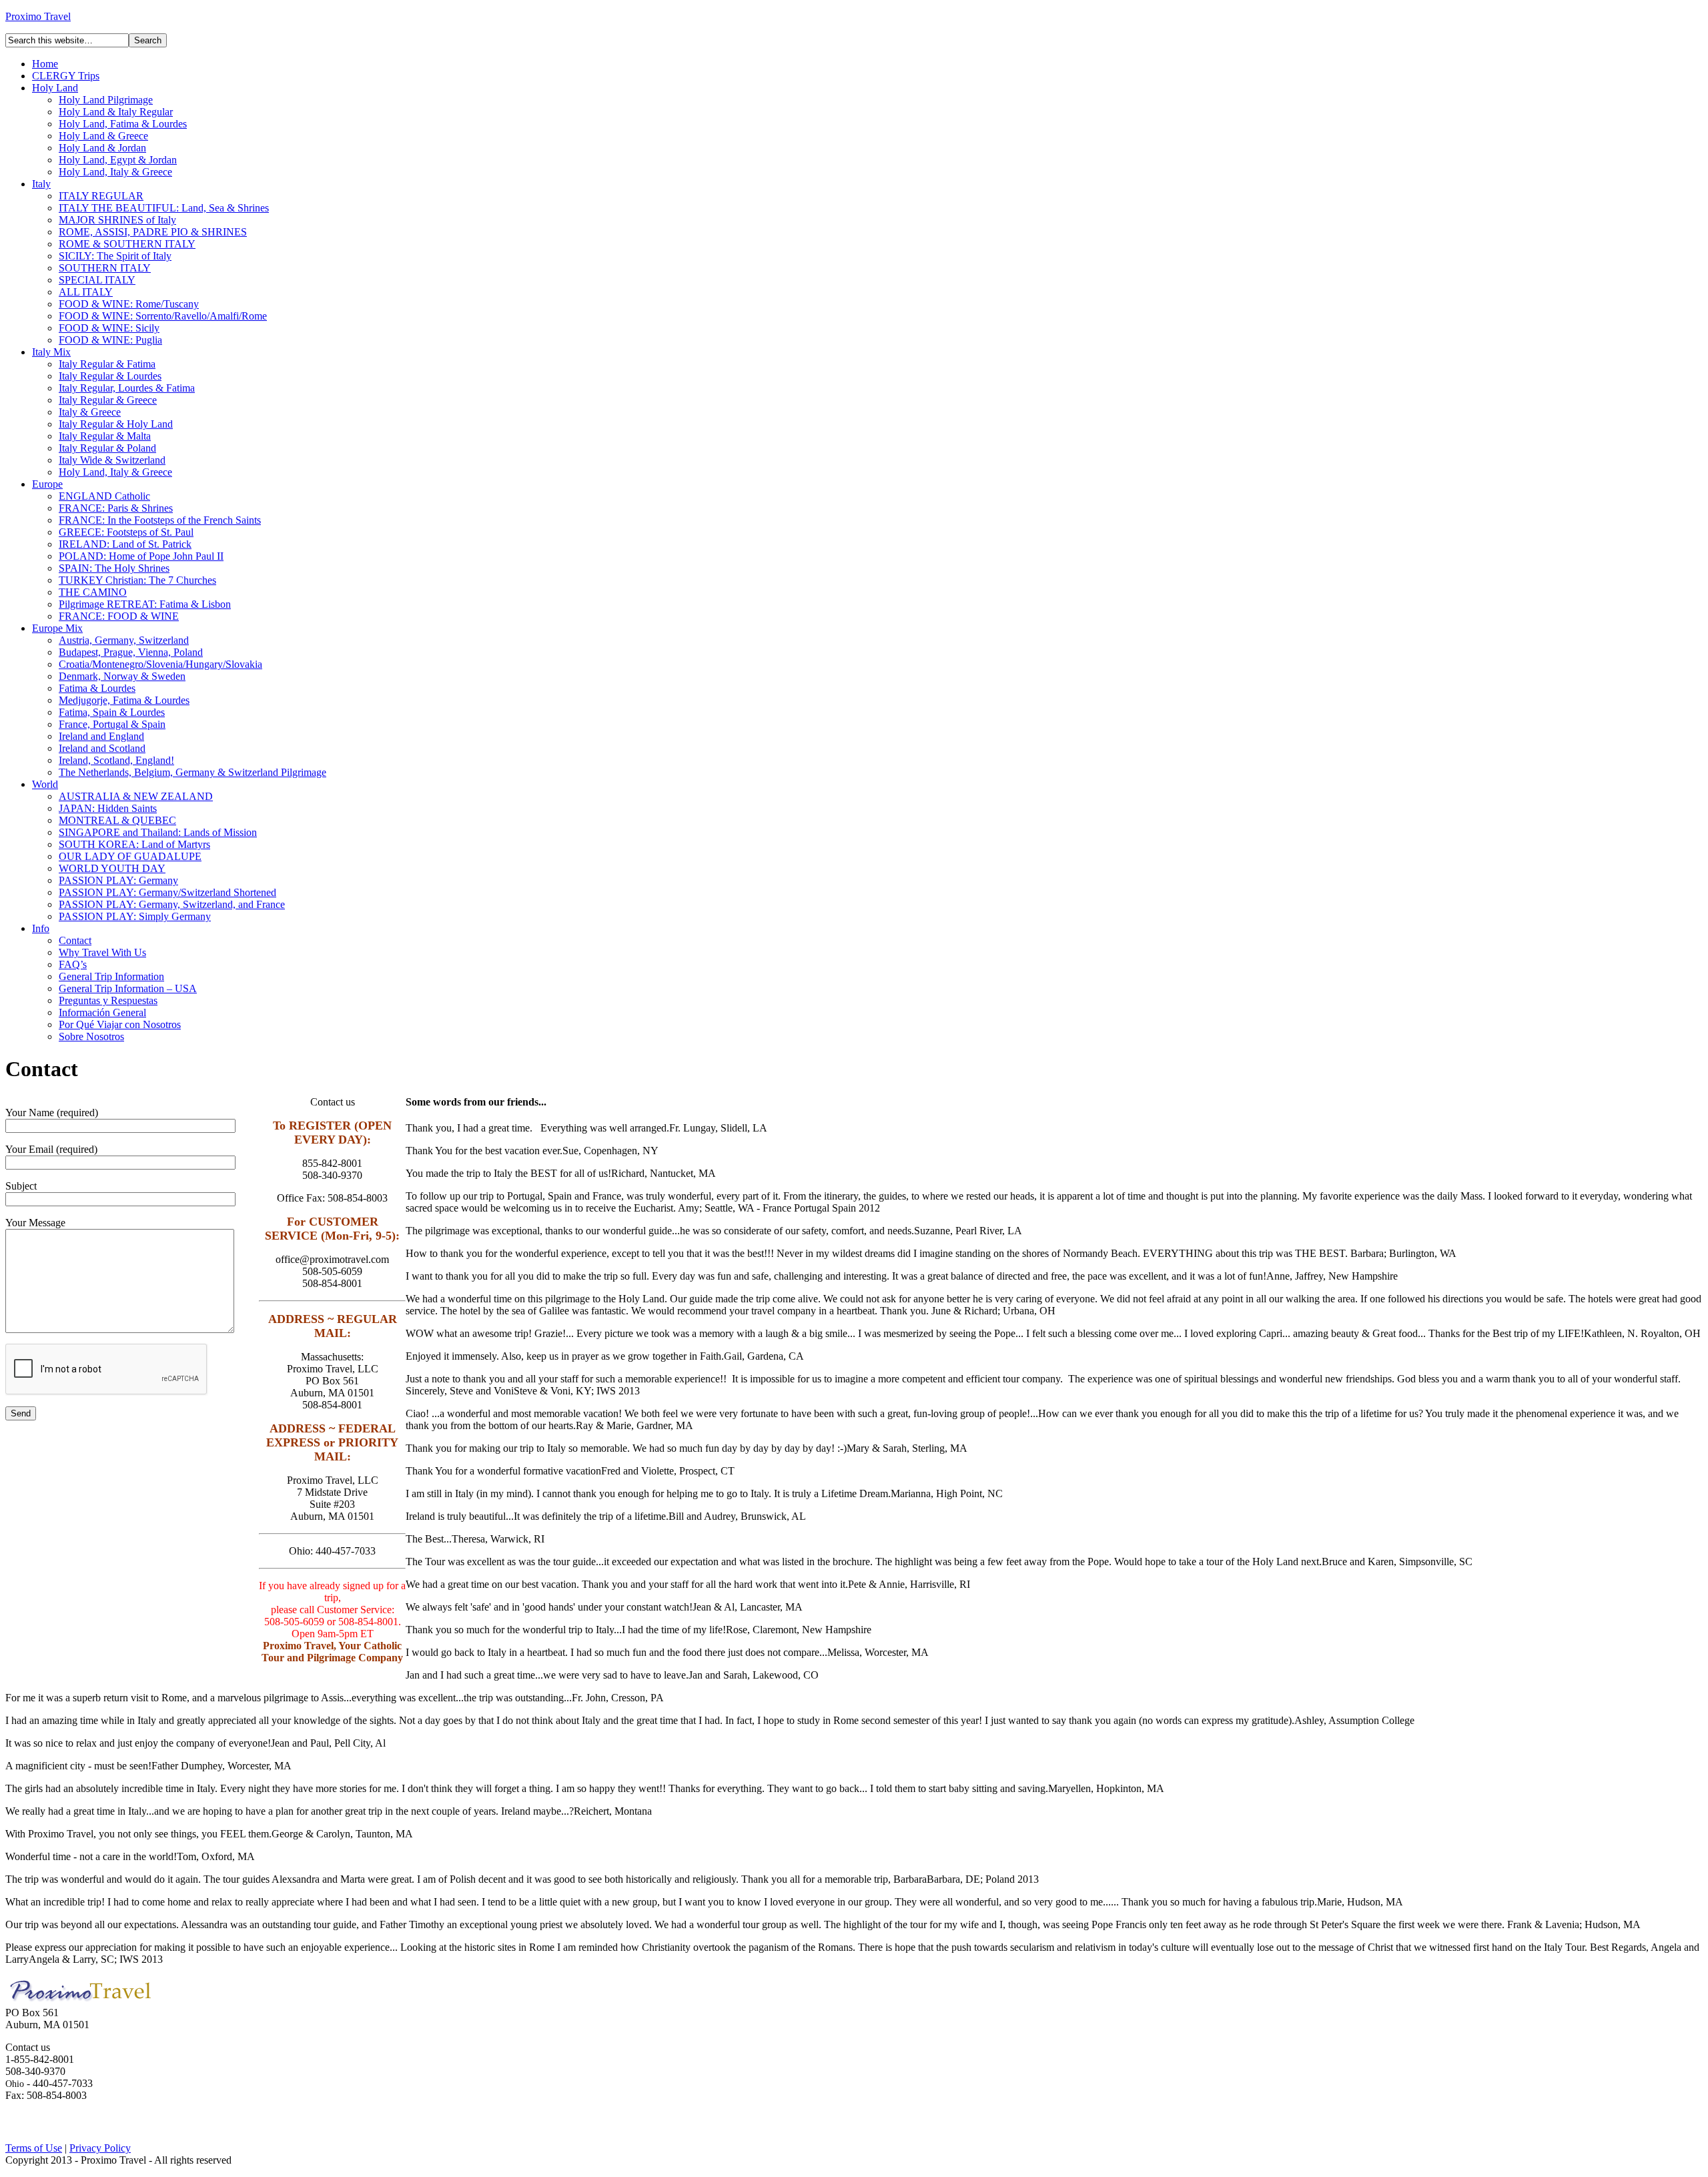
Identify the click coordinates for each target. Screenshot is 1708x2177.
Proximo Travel (38, 16)
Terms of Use (34, 2148)
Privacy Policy (100, 2148)
